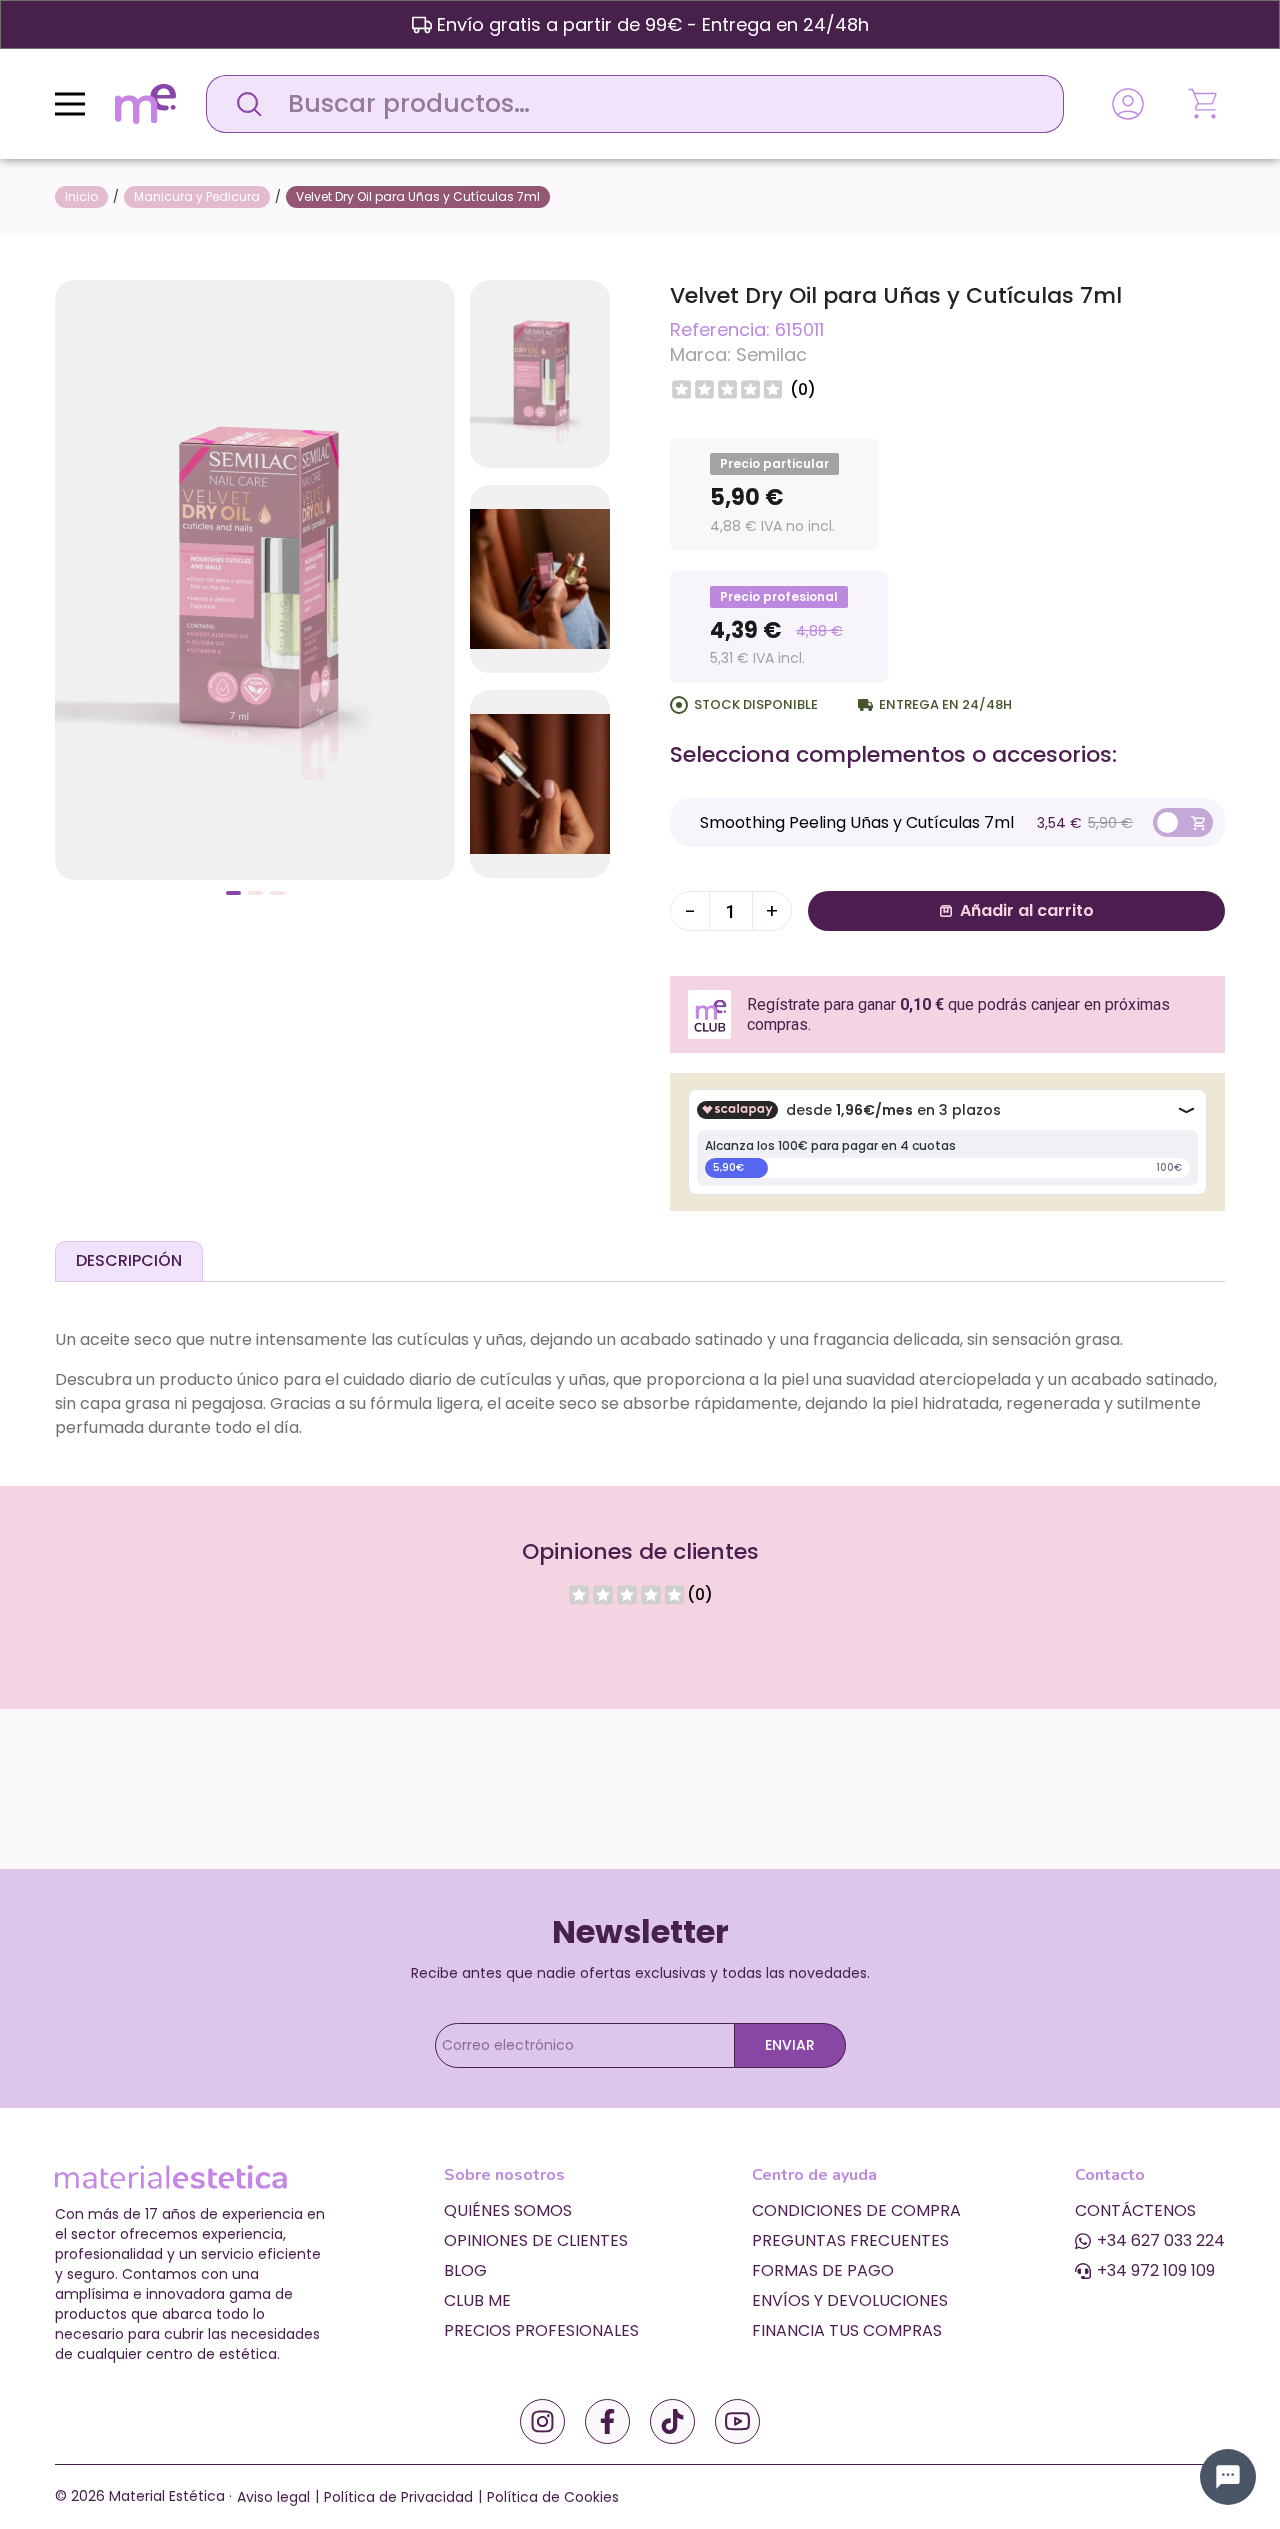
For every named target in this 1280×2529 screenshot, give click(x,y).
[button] (233, 893)
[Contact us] (1228, 2477)
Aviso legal (273, 2497)
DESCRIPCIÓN (129, 1260)
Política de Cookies (553, 2497)
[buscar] (244, 104)
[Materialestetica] (145, 102)
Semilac (771, 354)
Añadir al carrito (1027, 910)
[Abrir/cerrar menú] (70, 104)
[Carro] (1205, 104)
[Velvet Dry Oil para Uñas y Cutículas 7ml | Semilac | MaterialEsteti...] (255, 578)
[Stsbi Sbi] (542, 2421)
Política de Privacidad (398, 2497)
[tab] (129, 1261)
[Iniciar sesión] (1128, 104)
